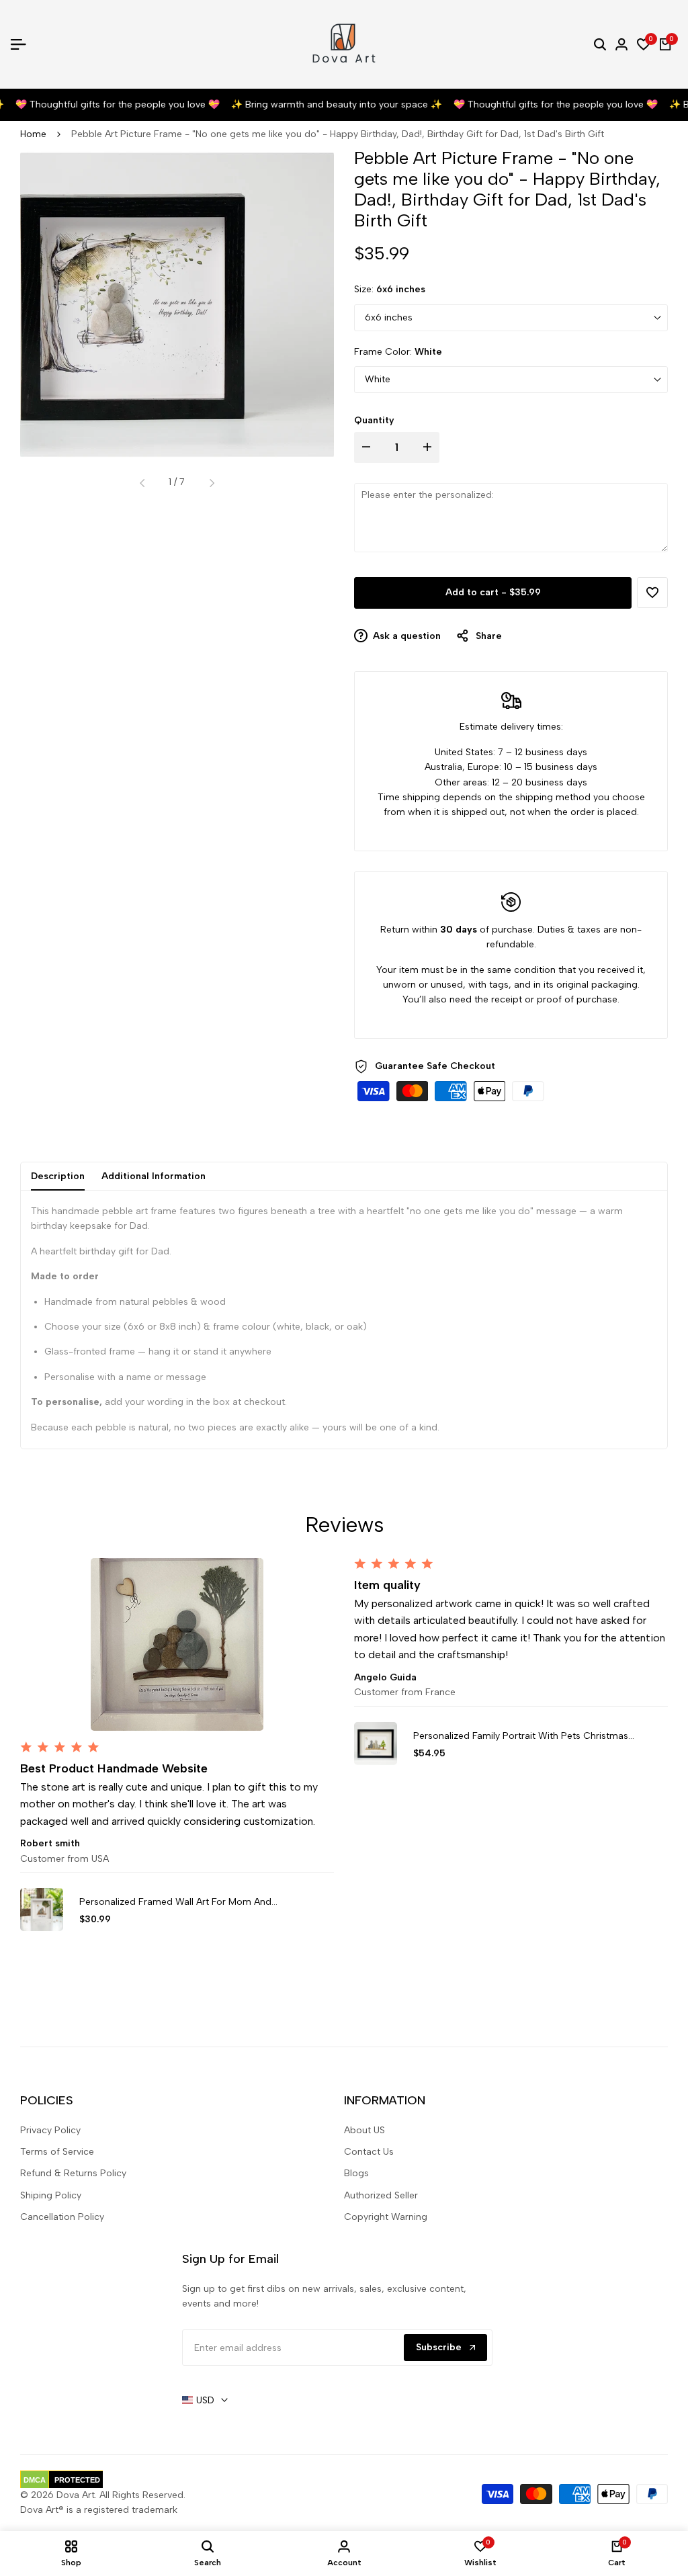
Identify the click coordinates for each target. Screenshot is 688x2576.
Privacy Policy (50, 2130)
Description (58, 1176)
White (378, 379)
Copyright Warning (386, 2217)
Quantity (374, 420)
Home (33, 134)
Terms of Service (57, 2152)
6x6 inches (389, 317)
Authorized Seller (381, 2195)
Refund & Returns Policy (73, 2173)
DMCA (35, 2480)
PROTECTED (77, 2480)
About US (364, 2130)
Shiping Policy (51, 2195)
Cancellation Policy (62, 2217)
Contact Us (369, 2152)
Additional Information (154, 1176)
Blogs (356, 2173)
